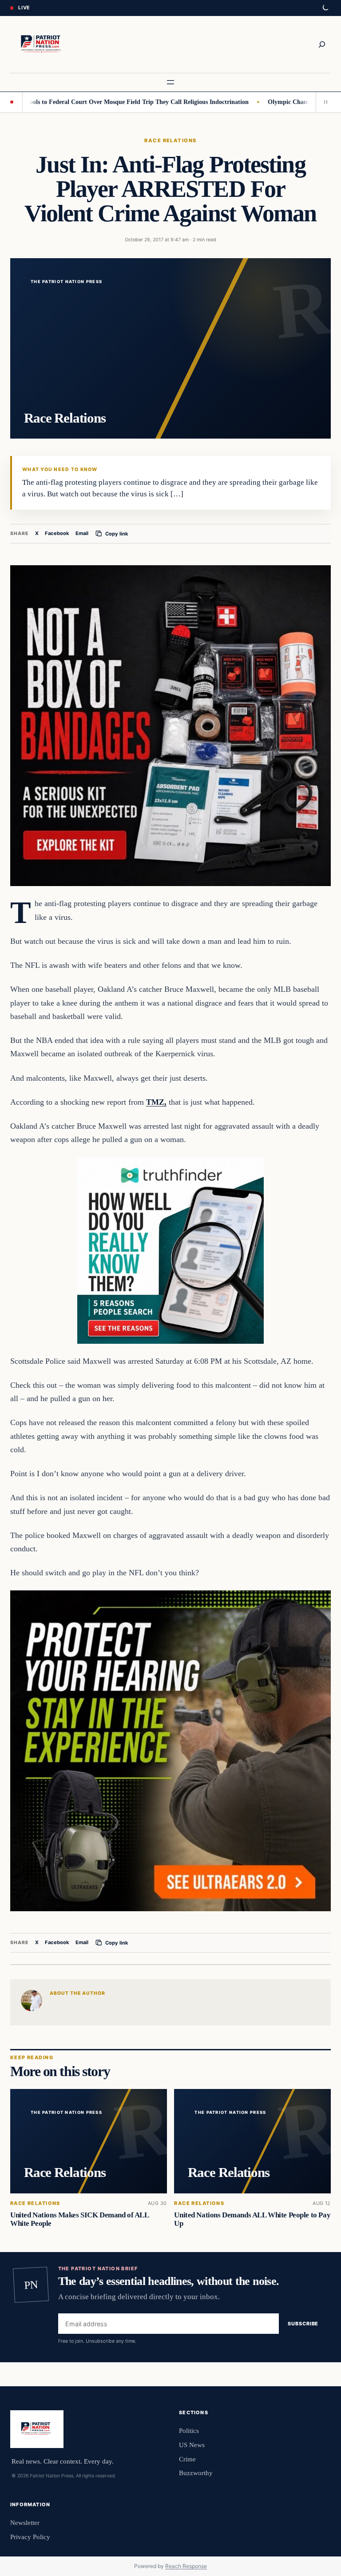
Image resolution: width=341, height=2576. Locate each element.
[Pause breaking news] (323, 102)
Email (82, 533)
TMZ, (156, 1102)
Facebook (57, 533)
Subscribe (303, 2324)
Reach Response (186, 2566)
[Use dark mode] (325, 8)
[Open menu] (170, 82)
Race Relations (170, 140)
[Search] (322, 44)
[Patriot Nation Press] (42, 44)
